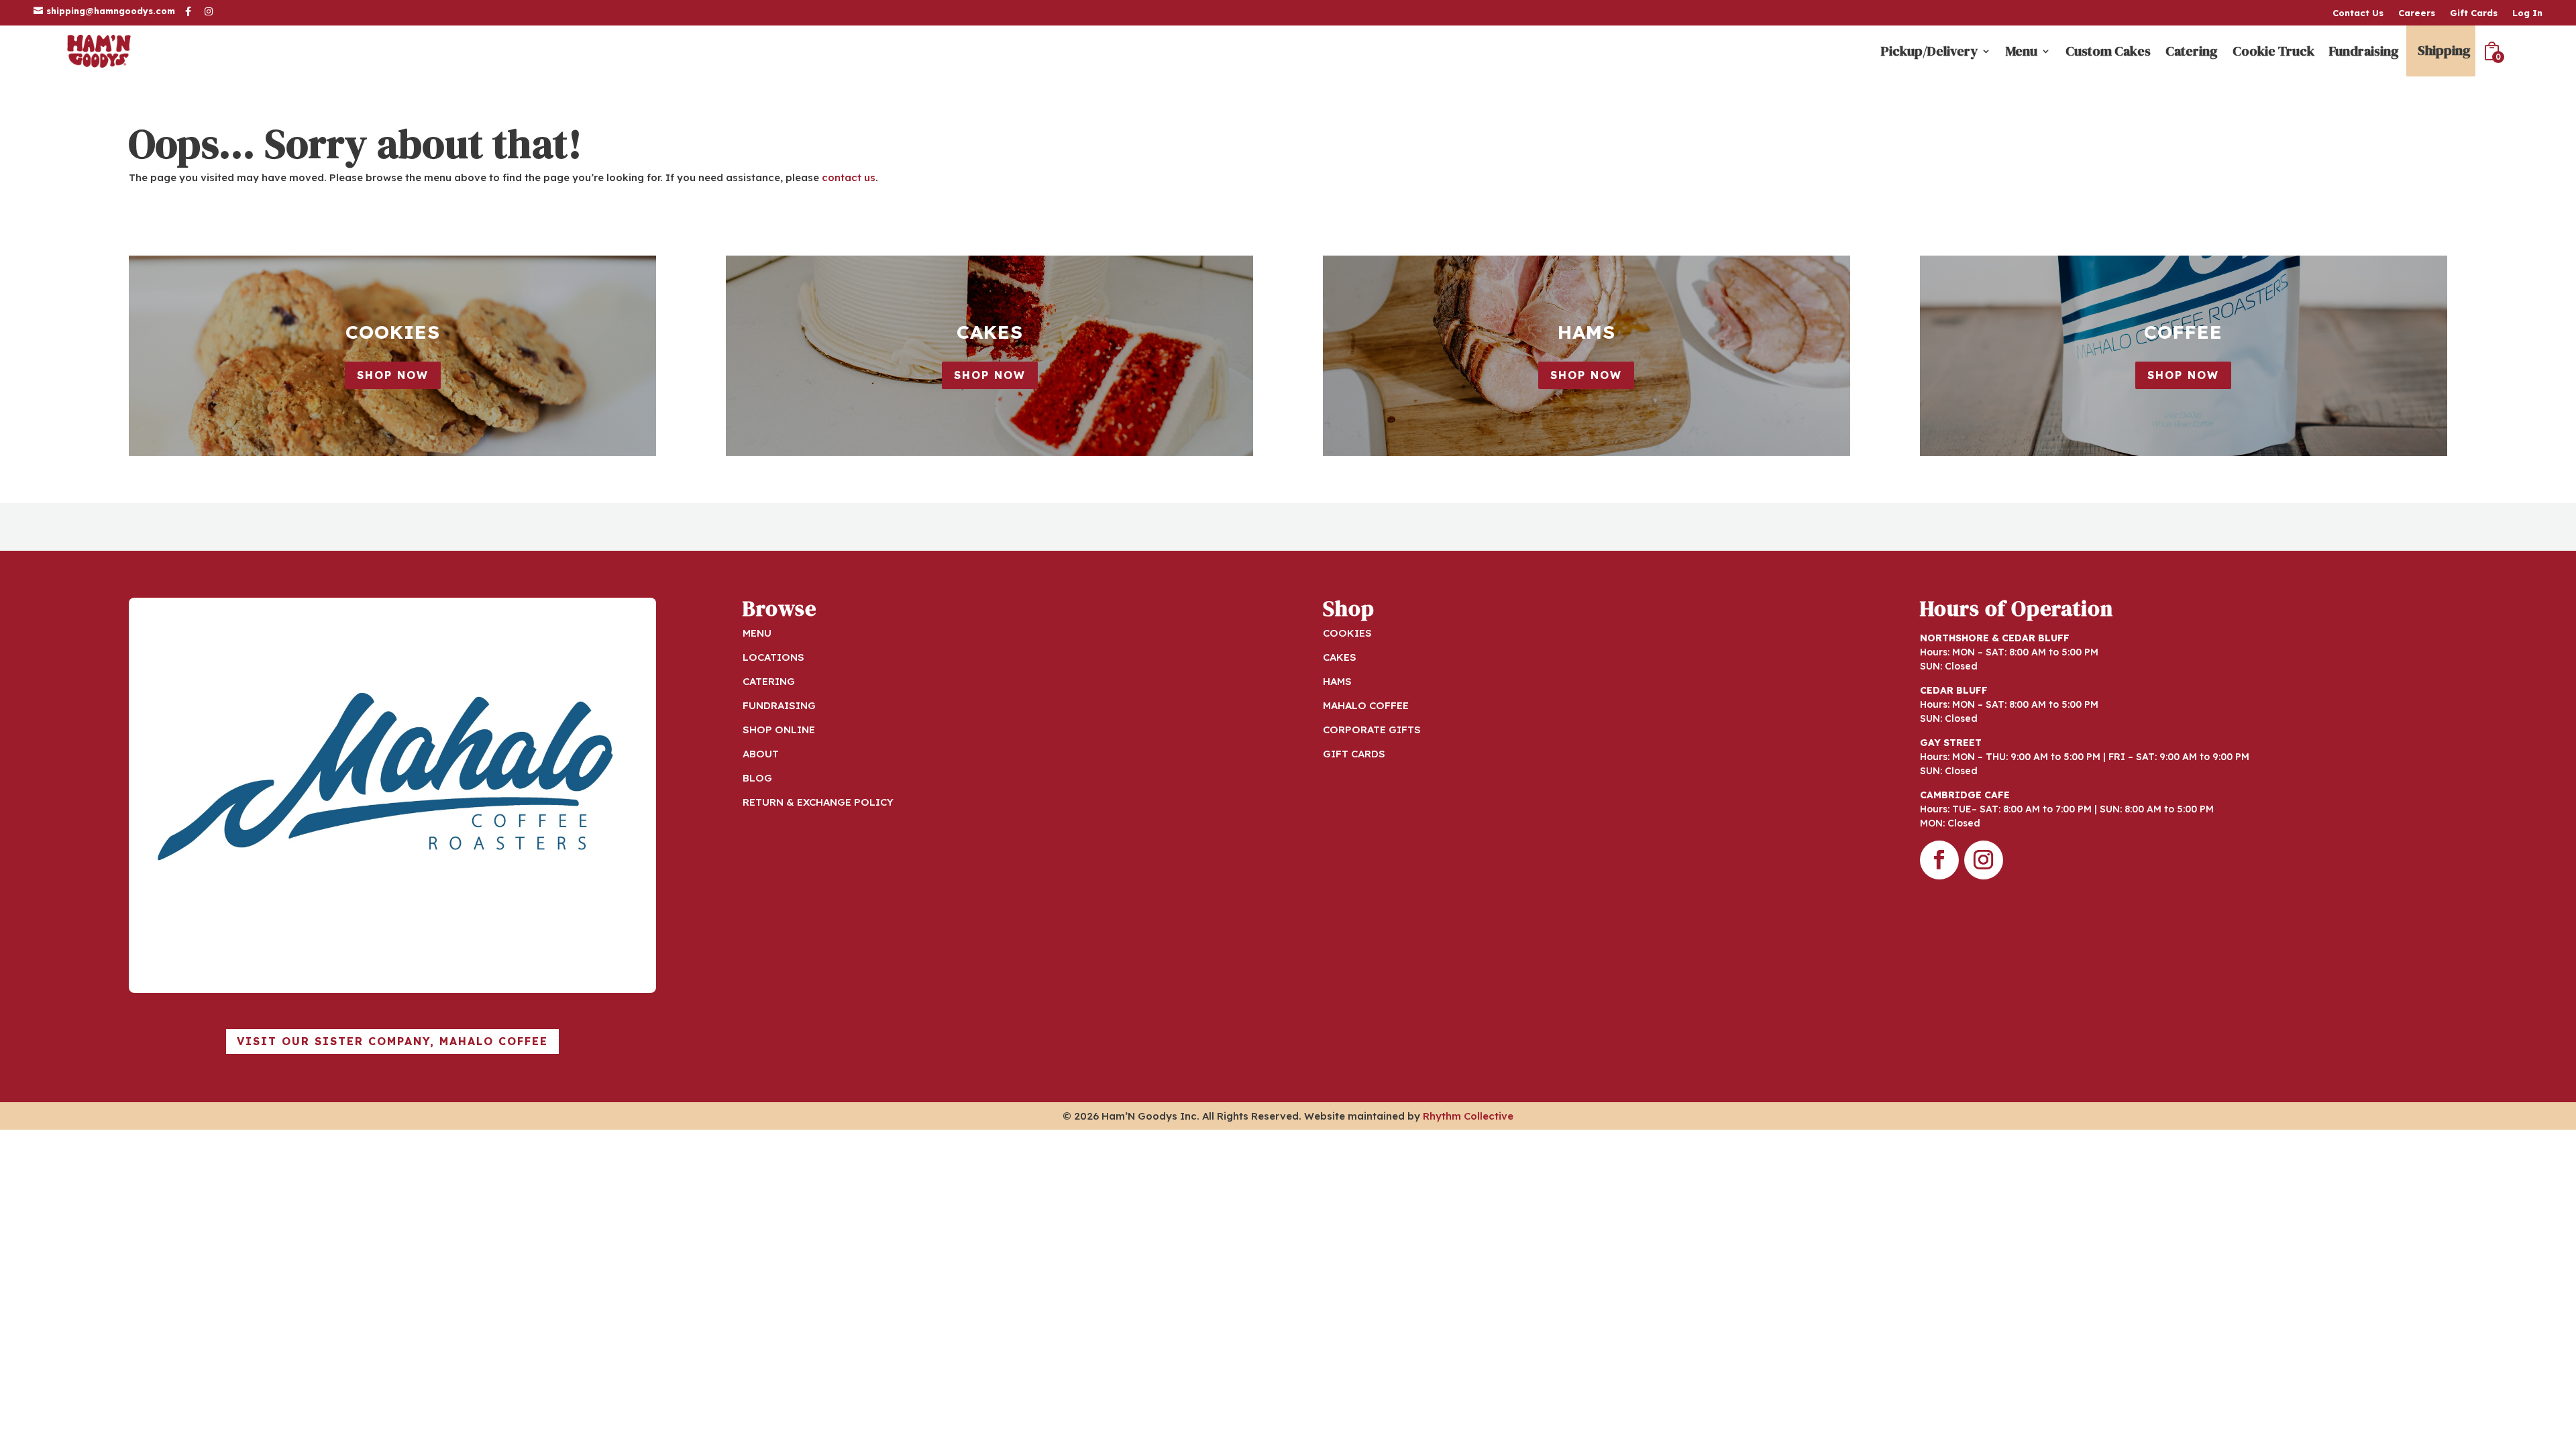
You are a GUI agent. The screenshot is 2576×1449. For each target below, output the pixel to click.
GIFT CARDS (1354, 754)
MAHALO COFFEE (1366, 705)
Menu (2022, 51)
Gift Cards (2474, 13)
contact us (849, 177)
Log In (2527, 13)
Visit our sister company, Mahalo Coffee (392, 1041)
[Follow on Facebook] (1939, 860)
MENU (757, 633)
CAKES (1340, 657)
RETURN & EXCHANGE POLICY (818, 802)
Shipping (2444, 50)
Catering (2192, 51)
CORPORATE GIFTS (1372, 730)
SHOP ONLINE (779, 730)
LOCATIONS (773, 657)
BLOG (757, 778)
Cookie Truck (2273, 51)
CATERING (769, 681)
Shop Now (393, 375)
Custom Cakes (2108, 51)
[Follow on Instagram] (1984, 860)
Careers (2417, 13)
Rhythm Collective (1468, 1116)
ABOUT (761, 754)
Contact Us (2358, 13)
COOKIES (1347, 633)
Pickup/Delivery (1929, 51)
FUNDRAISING (779, 705)
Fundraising (2364, 51)
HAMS (1337, 681)
